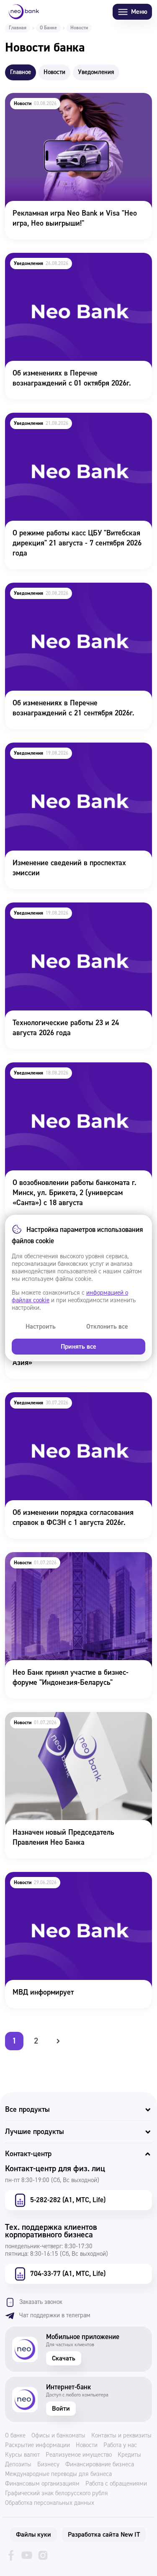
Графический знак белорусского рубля (57, 2494)
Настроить (41, 1327)
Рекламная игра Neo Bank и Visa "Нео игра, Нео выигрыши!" (75, 104)
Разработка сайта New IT (104, 2535)
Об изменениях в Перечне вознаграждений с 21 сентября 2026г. (78, 594)
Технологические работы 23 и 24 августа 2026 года (71, 914)
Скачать (64, 2358)
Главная (18, 28)
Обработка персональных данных (50, 2503)
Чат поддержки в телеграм (55, 2315)
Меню (139, 12)
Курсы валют (22, 2455)
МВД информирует (35, 1878)
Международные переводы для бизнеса (58, 2474)
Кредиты (129, 2455)
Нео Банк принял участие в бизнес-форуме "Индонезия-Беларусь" (75, 1563)
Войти (61, 2409)
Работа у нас (120, 2445)
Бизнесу (48, 2465)
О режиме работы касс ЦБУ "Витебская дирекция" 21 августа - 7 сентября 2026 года (77, 424)
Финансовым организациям (42, 2484)
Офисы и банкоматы (58, 2436)
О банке (15, 2436)
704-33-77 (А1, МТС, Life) (68, 2274)
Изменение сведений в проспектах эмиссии (76, 748)
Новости (87, 2445)
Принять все (78, 1347)
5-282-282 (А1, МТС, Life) (68, 2200)
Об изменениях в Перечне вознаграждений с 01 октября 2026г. (78, 264)
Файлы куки (33, 2535)
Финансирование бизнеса (100, 2465)
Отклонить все (107, 1327)
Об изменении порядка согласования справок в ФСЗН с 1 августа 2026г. (65, 1404)
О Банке (48, 28)
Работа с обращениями (116, 2484)
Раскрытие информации (37, 2445)
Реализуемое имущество (79, 2455)
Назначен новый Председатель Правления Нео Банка (74, 1723)
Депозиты (18, 2465)
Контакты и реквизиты (121, 2436)
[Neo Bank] (24, 12)
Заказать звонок (41, 2302)
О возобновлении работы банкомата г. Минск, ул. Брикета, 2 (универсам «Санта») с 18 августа (78, 1079)
